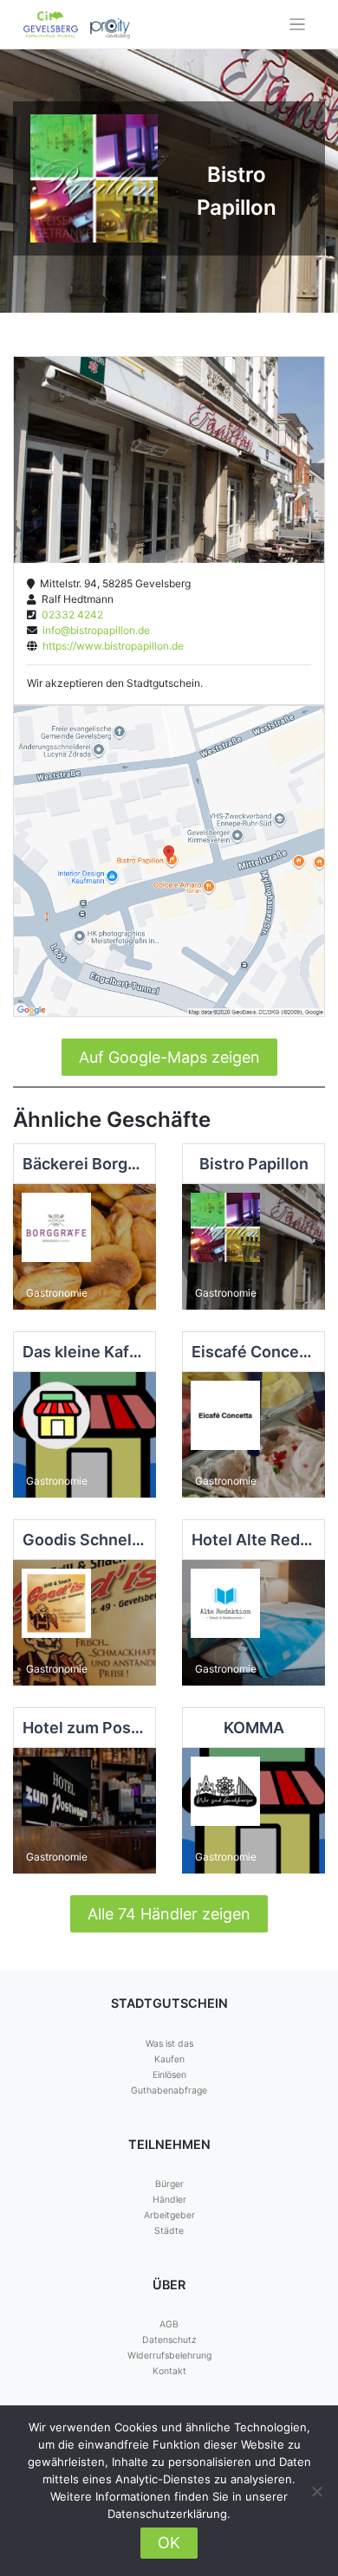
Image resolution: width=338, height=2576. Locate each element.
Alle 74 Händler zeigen (169, 1914)
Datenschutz (169, 2340)
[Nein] (316, 2491)
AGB (169, 2324)
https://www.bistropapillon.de (110, 646)
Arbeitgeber (169, 2215)
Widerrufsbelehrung (169, 2356)
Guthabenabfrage (169, 2091)
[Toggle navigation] (298, 25)
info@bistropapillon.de (94, 630)
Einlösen (169, 2075)
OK (169, 2543)
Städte (169, 2231)
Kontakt (169, 2371)
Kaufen (169, 2059)
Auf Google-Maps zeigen (169, 1057)
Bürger (169, 2184)
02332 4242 (70, 615)
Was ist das (169, 2044)
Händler (169, 2200)
